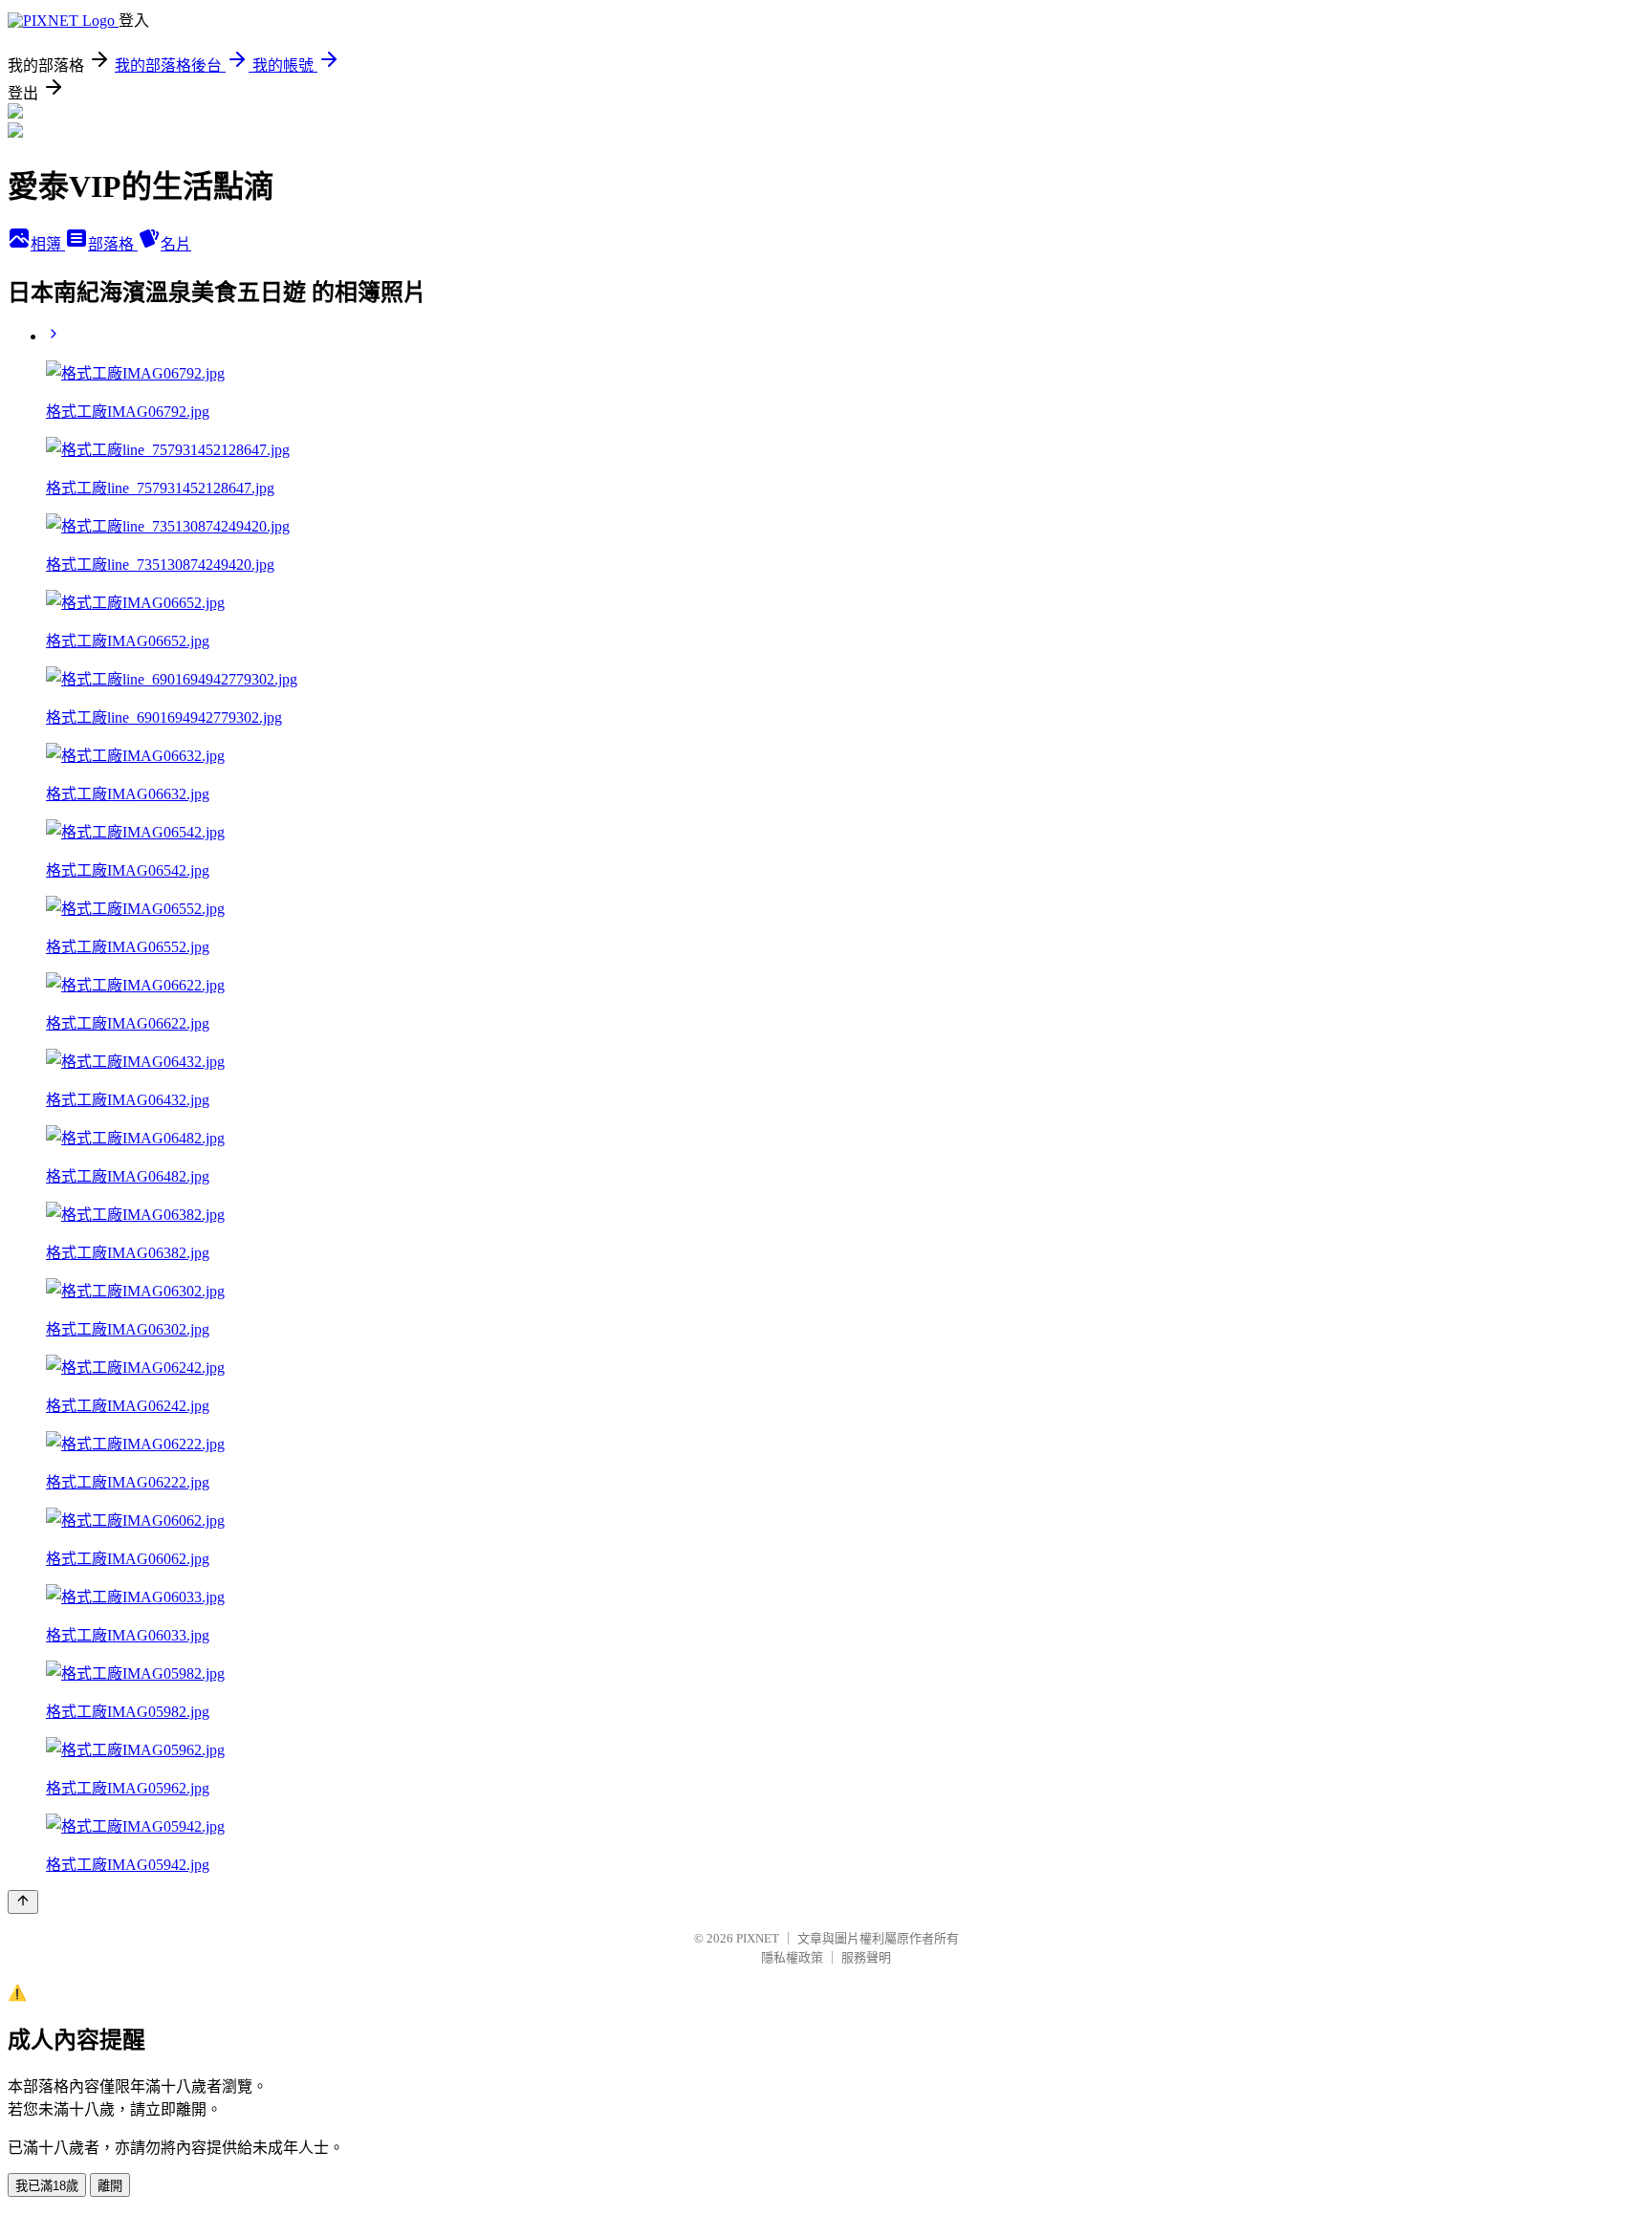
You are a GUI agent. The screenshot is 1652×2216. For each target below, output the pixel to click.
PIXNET (758, 1938)
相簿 (48, 244)
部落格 (113, 244)
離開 (110, 2186)
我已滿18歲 (47, 2186)
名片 (176, 244)
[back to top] (23, 1902)
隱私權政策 (792, 1957)
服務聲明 (866, 1957)
